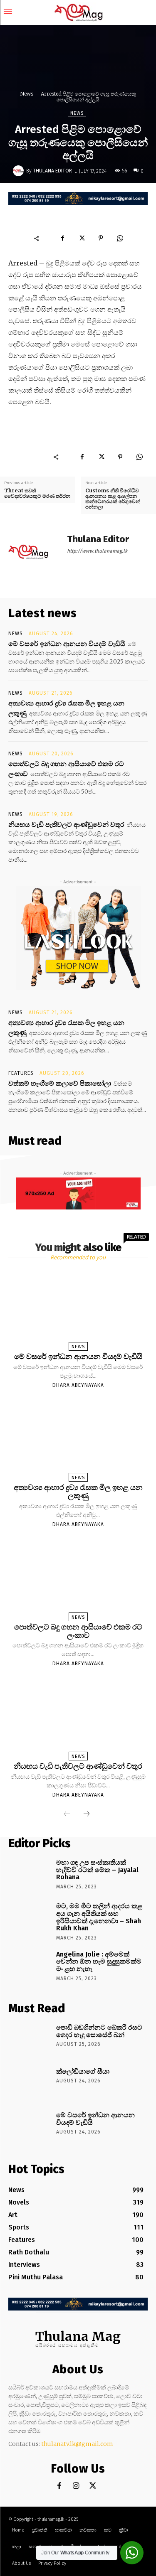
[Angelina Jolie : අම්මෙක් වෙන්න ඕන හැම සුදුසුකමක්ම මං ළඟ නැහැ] (29, 1966)
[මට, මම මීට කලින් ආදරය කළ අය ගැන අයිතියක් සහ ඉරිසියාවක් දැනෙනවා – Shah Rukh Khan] (29, 1918)
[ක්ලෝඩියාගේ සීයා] (29, 2084)
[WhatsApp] (120, 238)
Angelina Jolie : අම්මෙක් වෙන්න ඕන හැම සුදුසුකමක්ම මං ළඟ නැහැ (99, 1961)
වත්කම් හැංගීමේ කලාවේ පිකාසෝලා (60, 1083)
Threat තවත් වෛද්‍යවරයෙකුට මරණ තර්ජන (37, 493)
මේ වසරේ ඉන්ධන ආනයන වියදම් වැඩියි (67, 644)
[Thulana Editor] (20, 171)
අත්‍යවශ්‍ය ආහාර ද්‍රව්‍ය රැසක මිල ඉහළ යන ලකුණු (78, 1492)
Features (21, 1073)
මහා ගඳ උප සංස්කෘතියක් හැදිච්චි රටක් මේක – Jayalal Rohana (97, 1870)
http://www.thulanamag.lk (97, 551)
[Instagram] (76, 2486)
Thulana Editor (52, 171)
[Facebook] (62, 238)
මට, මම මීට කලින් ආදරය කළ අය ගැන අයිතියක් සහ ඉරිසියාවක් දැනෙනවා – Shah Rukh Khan (99, 1917)
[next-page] (87, 1814)
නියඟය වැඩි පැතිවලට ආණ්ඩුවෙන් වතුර (66, 824)
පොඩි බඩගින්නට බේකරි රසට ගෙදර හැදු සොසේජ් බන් (99, 2031)
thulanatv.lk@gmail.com (77, 2444)
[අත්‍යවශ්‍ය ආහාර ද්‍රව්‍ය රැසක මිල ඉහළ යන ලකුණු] (78, 1439)
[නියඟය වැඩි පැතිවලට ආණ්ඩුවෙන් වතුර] (78, 1717)
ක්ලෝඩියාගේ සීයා (83, 2071)
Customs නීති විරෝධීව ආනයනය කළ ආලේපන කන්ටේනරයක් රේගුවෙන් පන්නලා (113, 499)
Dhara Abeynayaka (78, 1385)
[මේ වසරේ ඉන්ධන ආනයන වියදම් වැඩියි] (78, 1307)
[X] (82, 238)
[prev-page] (67, 1814)
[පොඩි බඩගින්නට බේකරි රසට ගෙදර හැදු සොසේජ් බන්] (29, 2040)
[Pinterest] (101, 238)
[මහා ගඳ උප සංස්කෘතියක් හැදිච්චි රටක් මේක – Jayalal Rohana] (29, 1875)
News (27, 94)
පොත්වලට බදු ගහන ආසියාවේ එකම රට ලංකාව (78, 1631)
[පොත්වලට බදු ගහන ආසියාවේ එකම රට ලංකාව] (78, 1578)
